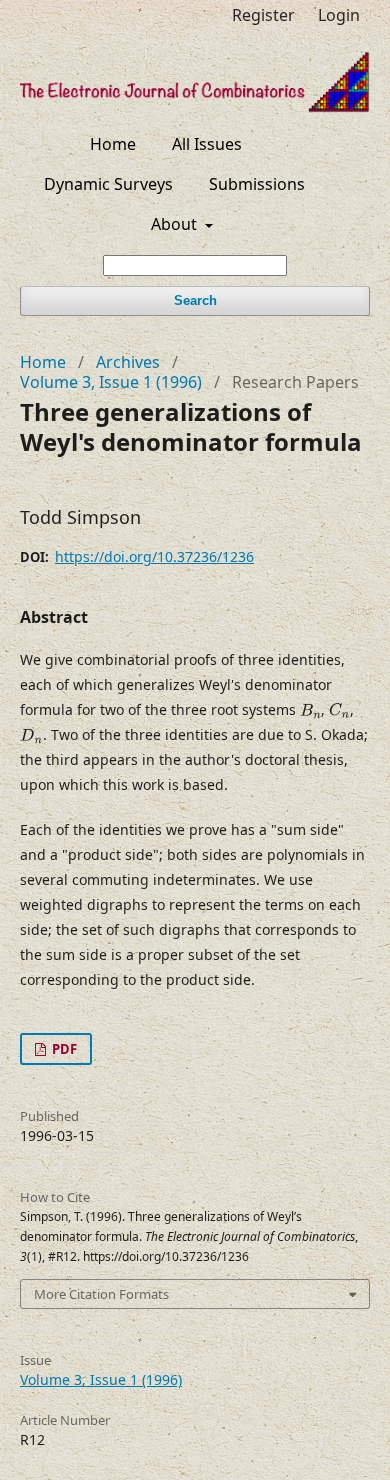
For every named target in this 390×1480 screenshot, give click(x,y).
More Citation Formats (101, 1294)
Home (113, 144)
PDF (63, 1049)
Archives (128, 362)
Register (263, 15)
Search (195, 300)
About (176, 224)
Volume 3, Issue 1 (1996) (111, 382)
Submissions (257, 184)
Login (339, 15)
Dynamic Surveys (108, 184)
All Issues (207, 144)
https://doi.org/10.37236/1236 (154, 556)
